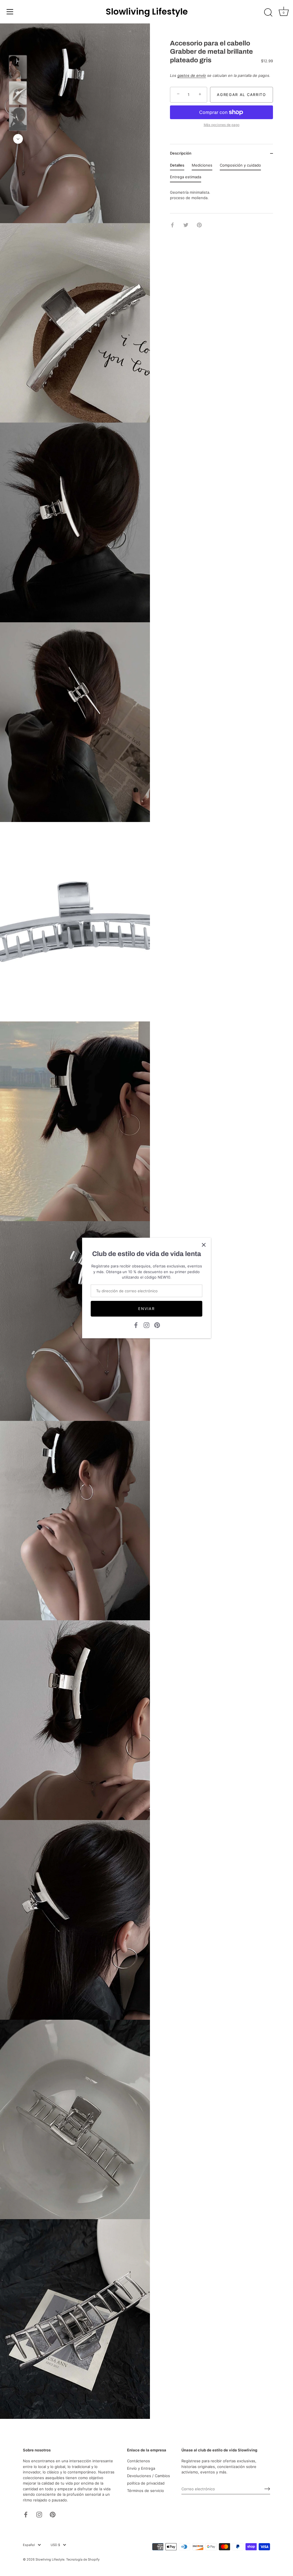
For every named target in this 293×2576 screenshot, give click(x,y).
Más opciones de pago (222, 125)
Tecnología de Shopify (83, 2559)
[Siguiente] (18, 139)
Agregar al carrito (241, 95)
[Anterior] (18, 47)
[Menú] (10, 12)
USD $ (55, 2545)
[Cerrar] (204, 1245)
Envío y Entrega (141, 2468)
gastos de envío (192, 75)
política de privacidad (146, 2483)
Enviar (146, 1309)
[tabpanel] (221, 195)
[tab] (177, 167)
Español (29, 2545)
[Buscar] (268, 13)
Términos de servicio (145, 2491)
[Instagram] (146, 1325)
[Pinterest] (157, 1325)
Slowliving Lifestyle (147, 12)
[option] (18, 68)
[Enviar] (267, 2489)
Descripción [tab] (181, 153)
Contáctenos (138, 2461)
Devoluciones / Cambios (149, 2476)
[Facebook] (136, 1325)
